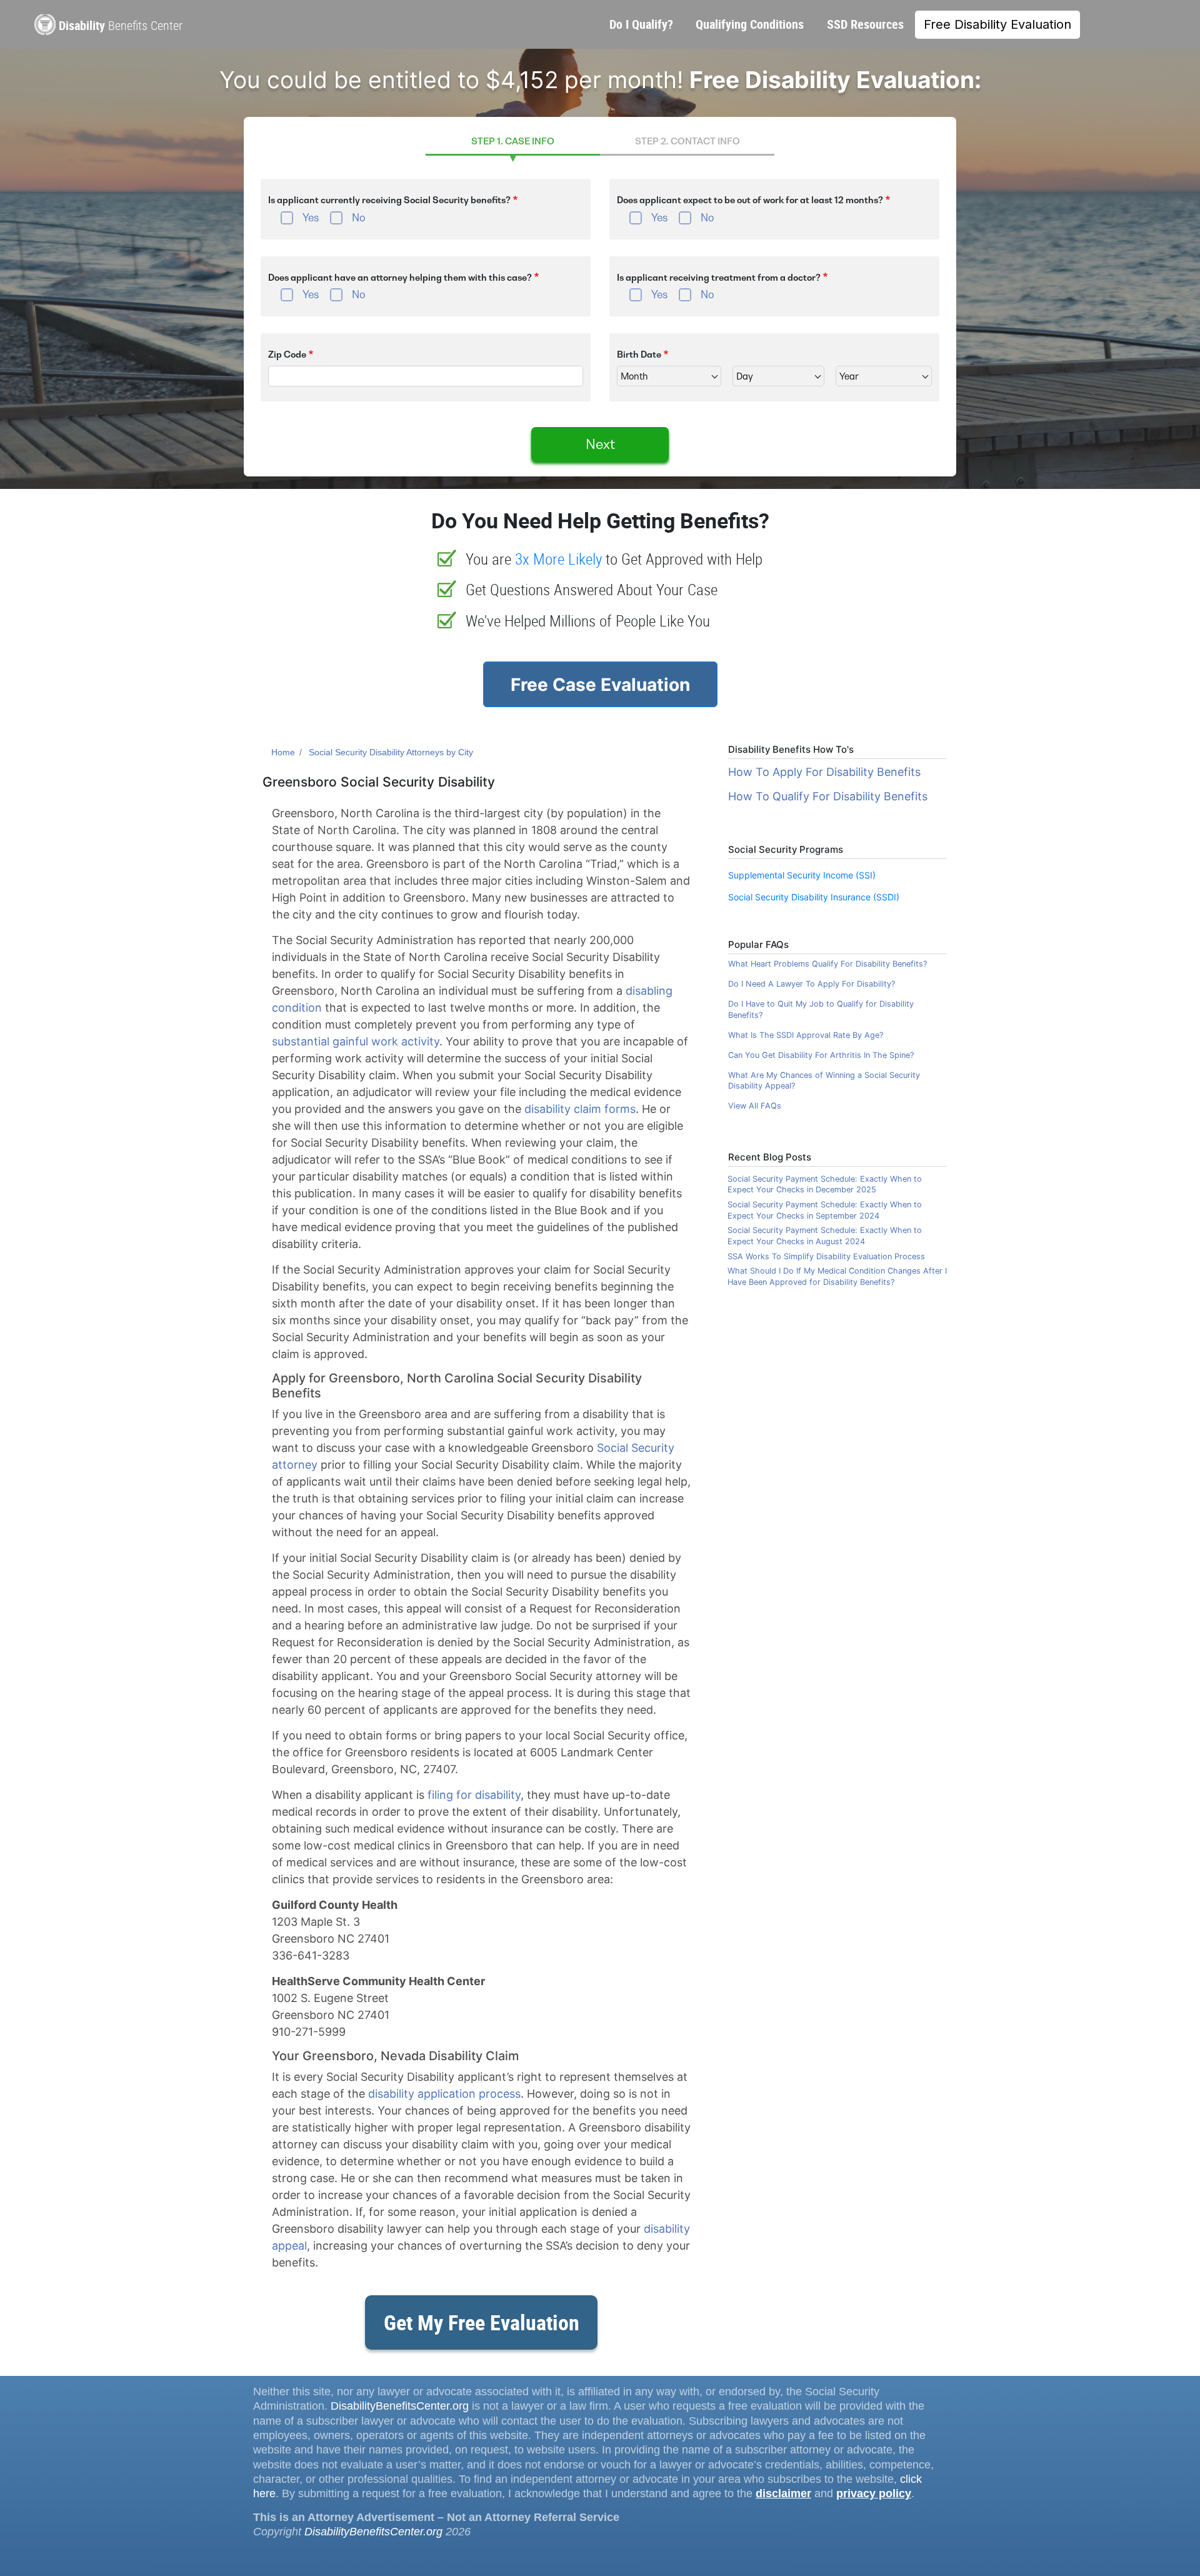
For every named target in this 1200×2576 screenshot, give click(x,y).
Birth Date (639, 355)
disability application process (444, 2094)
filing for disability (474, 1795)
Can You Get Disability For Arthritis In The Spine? (821, 1055)
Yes (311, 218)
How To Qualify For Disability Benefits (828, 796)
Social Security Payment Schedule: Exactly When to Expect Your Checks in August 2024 (825, 1236)
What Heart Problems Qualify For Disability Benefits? (827, 964)
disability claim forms (580, 1109)
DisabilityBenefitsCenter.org (400, 2406)
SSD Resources (865, 24)
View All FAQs (755, 1106)
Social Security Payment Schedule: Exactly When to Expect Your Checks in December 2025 (825, 1185)
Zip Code (287, 355)
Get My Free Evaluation (482, 2322)
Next (600, 444)
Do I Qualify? (641, 24)
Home (283, 752)
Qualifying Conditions (750, 24)
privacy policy (874, 2493)
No (359, 218)
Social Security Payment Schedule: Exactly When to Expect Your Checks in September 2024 (825, 1210)
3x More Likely (558, 559)
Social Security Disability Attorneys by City (391, 752)
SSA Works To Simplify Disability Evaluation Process (826, 1256)
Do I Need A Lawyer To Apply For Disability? (812, 984)
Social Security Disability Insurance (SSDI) (814, 897)
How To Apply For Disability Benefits (824, 772)
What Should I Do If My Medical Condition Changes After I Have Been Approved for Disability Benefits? (837, 1276)
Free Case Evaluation (600, 685)
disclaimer (783, 2493)
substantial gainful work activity (356, 1041)
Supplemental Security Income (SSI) (802, 875)
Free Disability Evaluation (997, 24)
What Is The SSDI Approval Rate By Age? (806, 1035)
